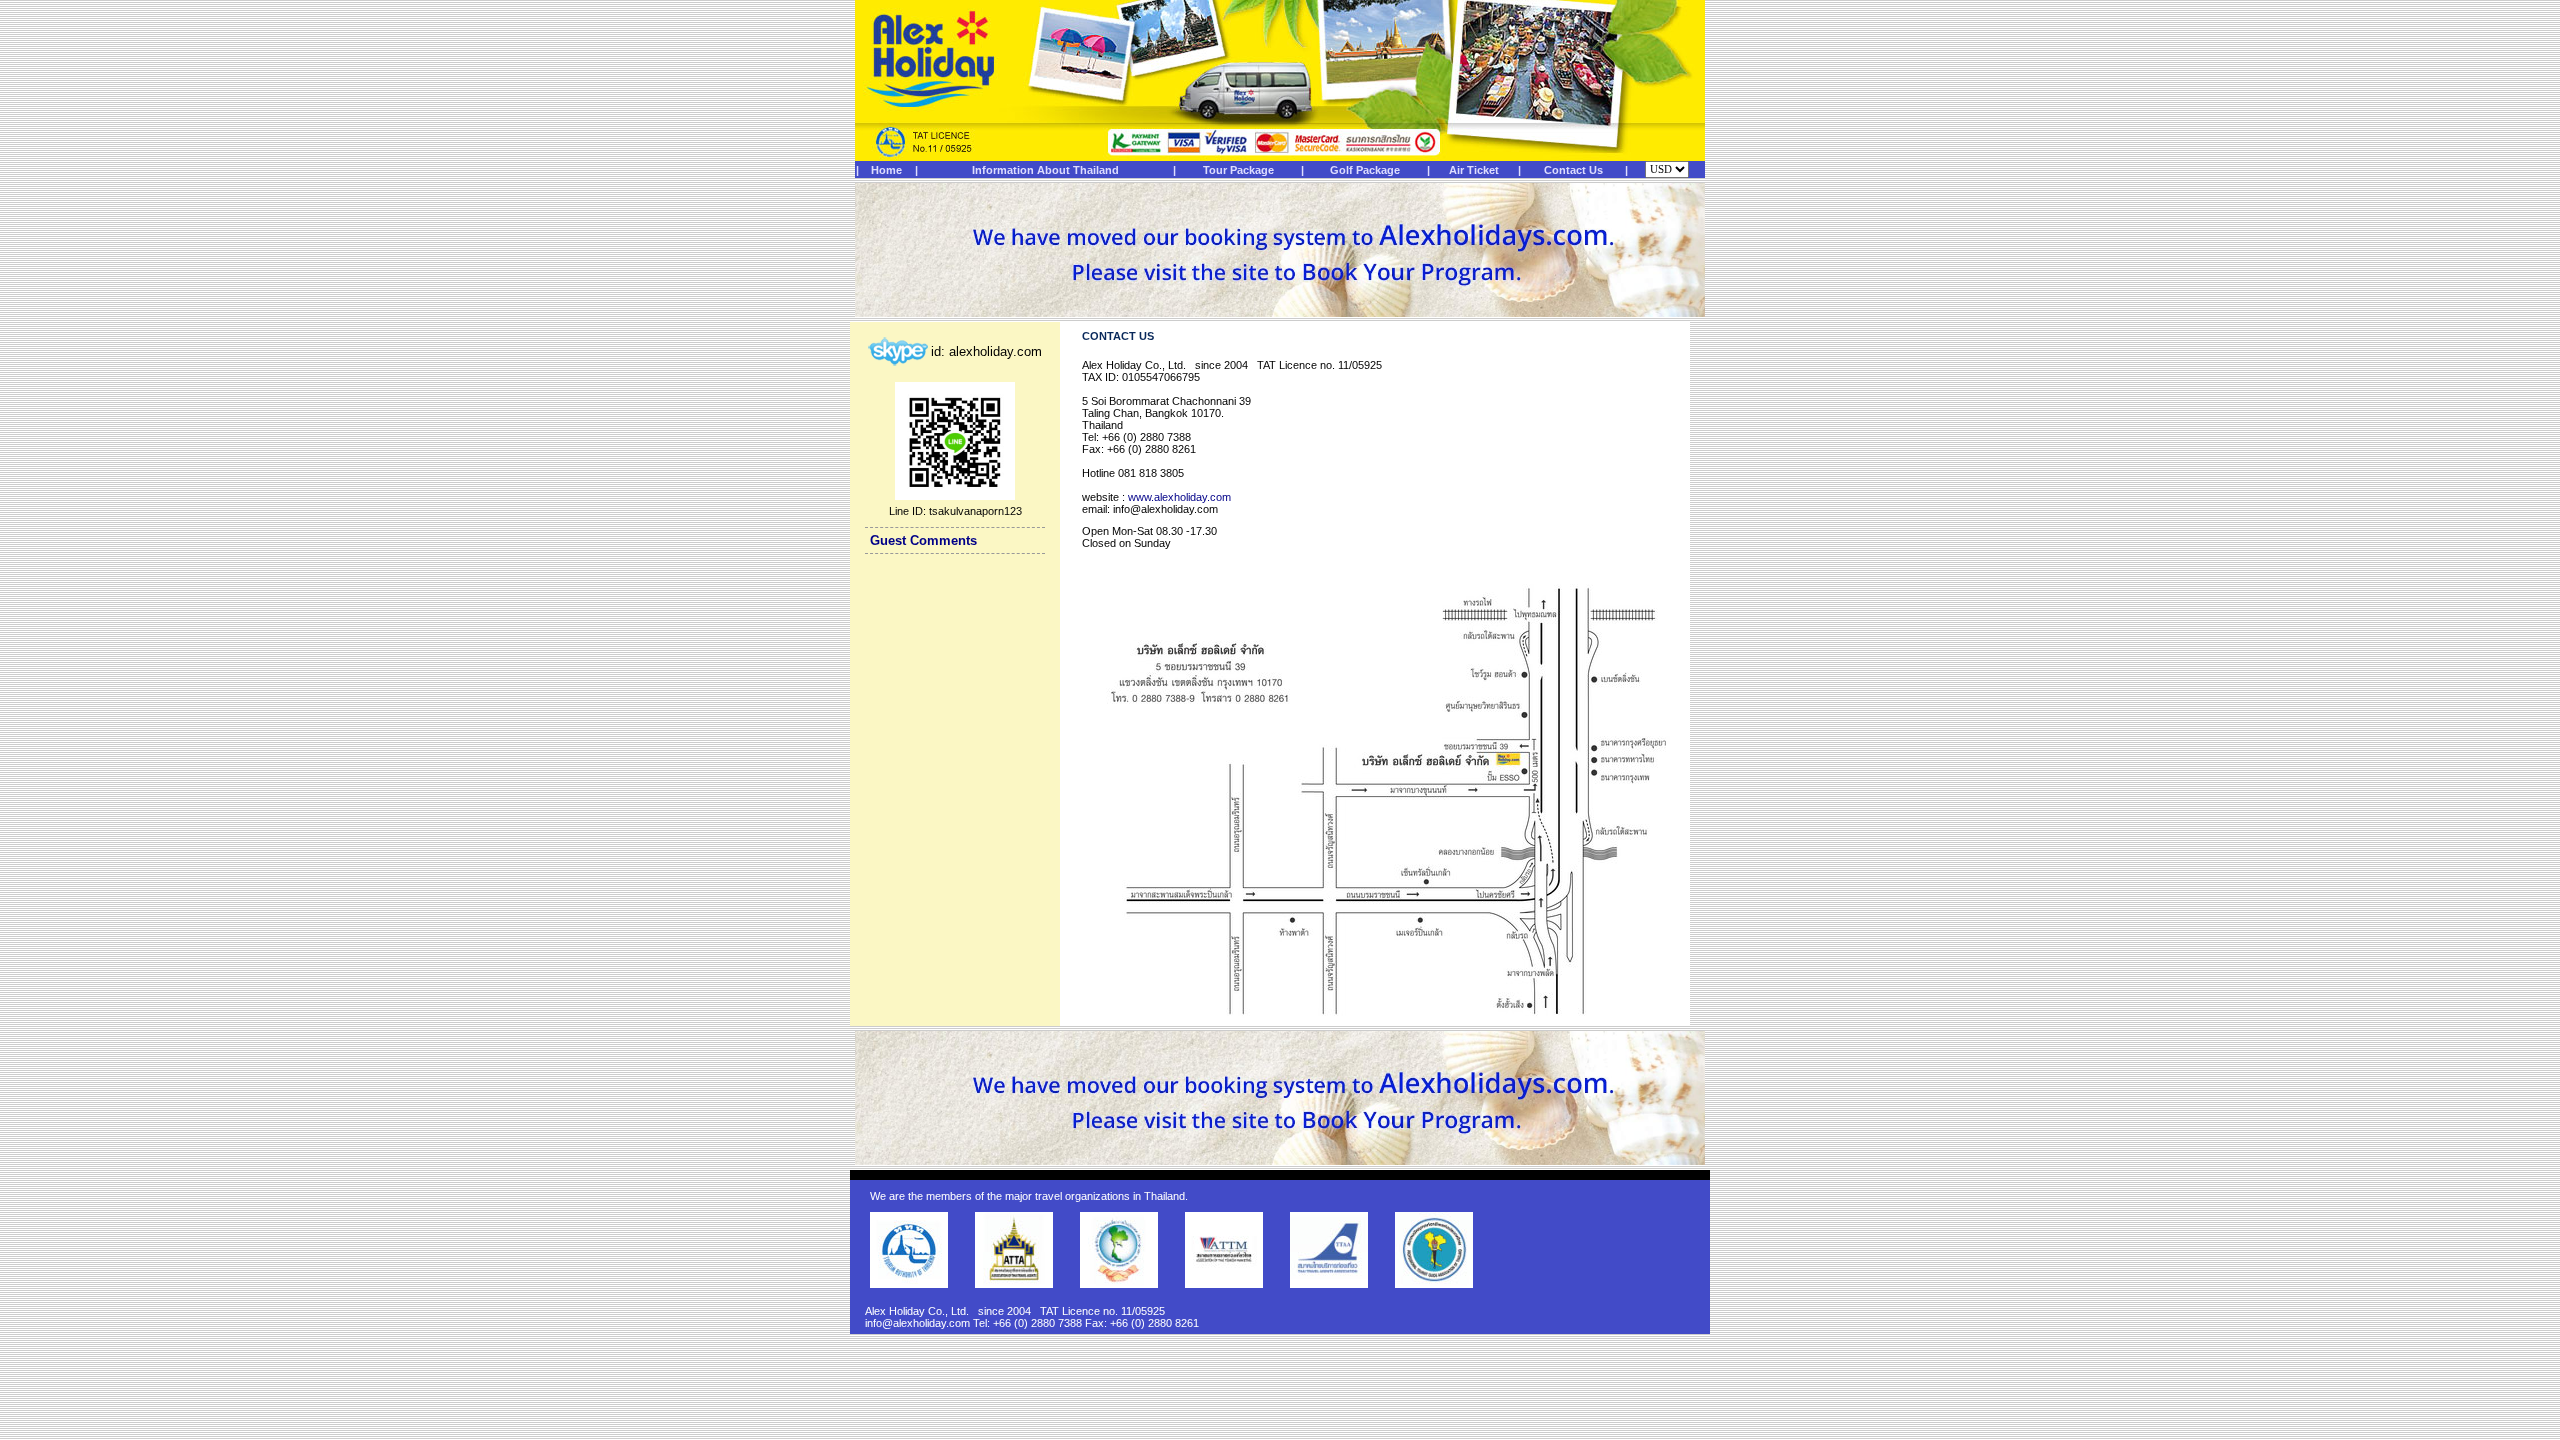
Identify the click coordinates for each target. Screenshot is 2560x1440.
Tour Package (1238, 170)
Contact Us (1573, 170)
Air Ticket (1474, 170)
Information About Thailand (1045, 170)
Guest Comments (923, 540)
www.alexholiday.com (1179, 497)
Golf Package (1365, 170)
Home (886, 170)
